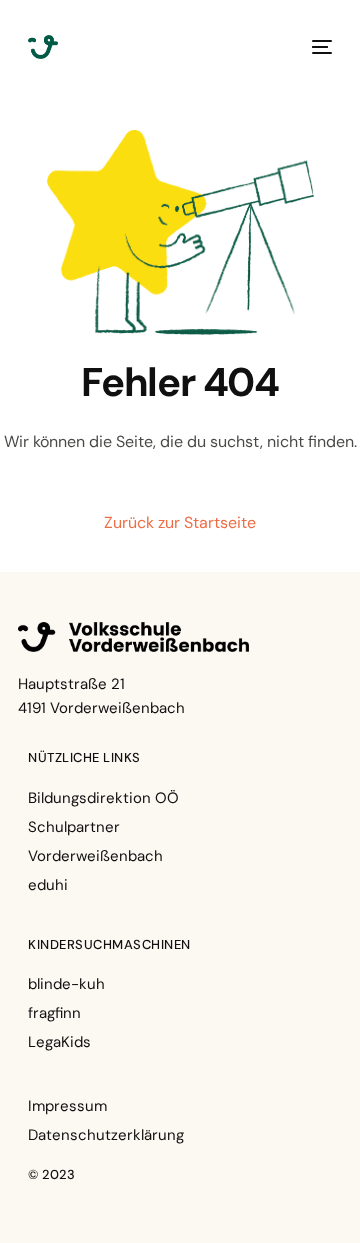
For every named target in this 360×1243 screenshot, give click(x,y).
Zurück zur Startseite (180, 522)
